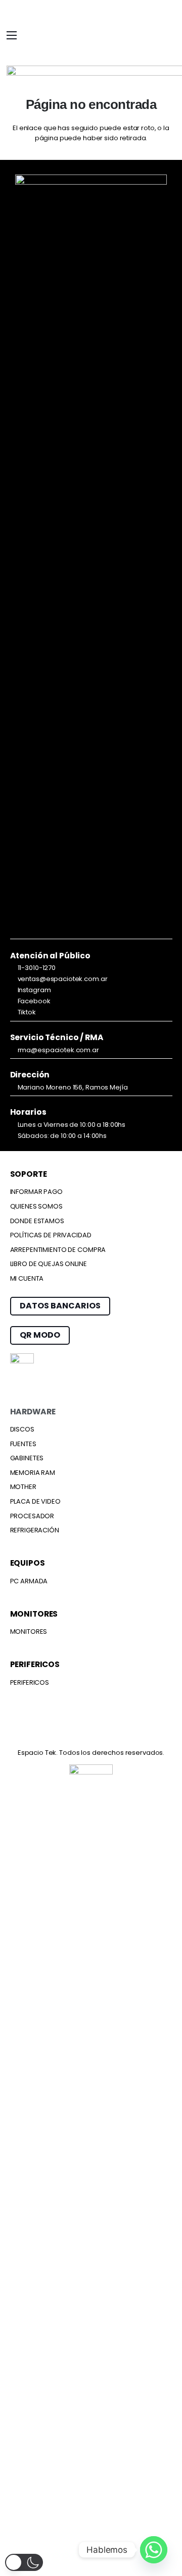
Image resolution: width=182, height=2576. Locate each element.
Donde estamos (37, 1221)
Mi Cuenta (27, 1278)
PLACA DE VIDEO (35, 1501)
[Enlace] (146, 35)
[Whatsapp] (154, 2550)
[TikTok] (150, 1729)
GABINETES (27, 1458)
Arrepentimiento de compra (58, 1250)
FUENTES (23, 1444)
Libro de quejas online (49, 1264)
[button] (12, 35)
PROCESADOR (32, 1516)
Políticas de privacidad (51, 1235)
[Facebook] (32, 1729)
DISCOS (22, 1429)
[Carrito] (163, 37)
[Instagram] (72, 1730)
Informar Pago (36, 1192)
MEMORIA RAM (33, 1473)
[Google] (111, 1729)
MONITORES (29, 1632)
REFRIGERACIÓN (35, 1530)
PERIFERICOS (30, 1682)
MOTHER (23, 1487)
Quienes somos (36, 1206)
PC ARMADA (29, 1581)
